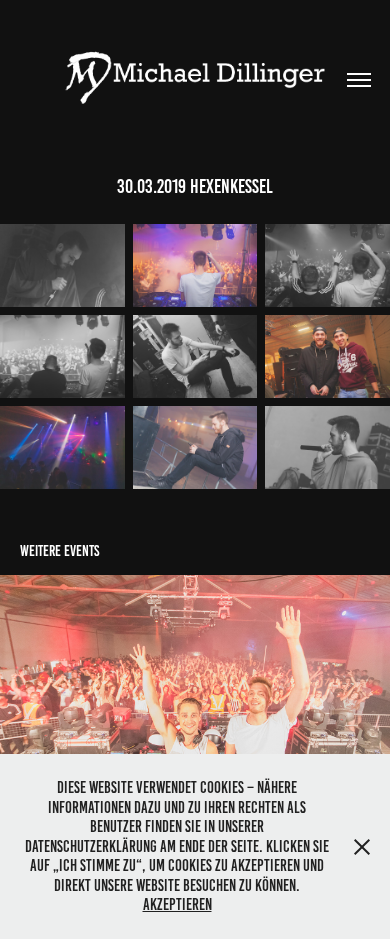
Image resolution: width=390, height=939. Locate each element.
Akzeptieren (177, 904)
